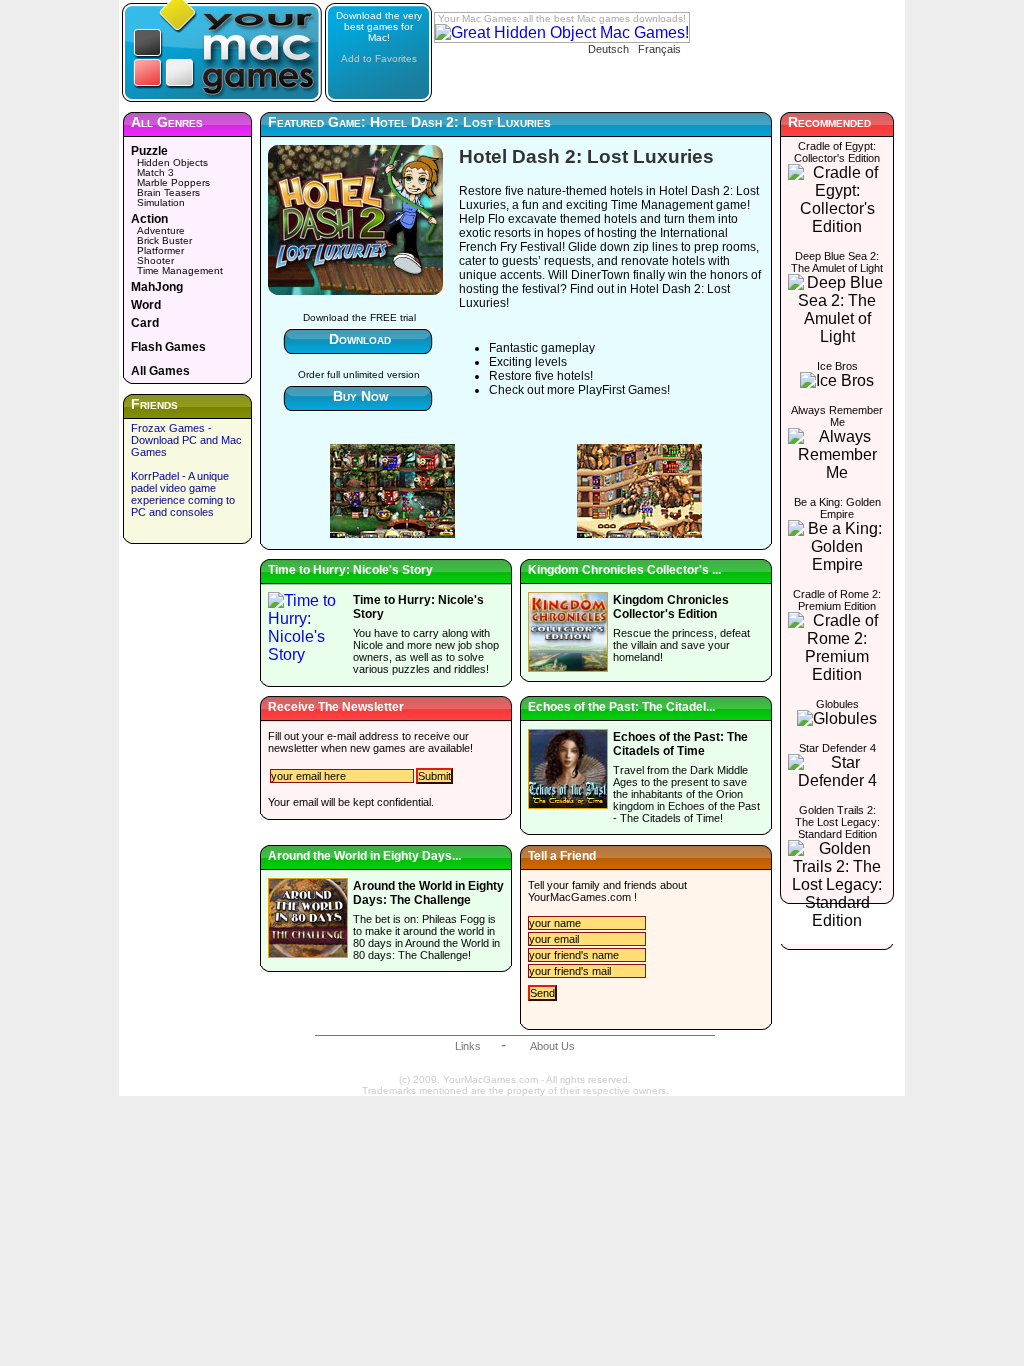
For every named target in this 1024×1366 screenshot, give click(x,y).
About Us (552, 1046)
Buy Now (360, 396)
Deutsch (608, 49)
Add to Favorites (379, 58)
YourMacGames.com (579, 897)
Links (468, 1046)
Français (659, 49)
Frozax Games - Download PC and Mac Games (186, 440)
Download (360, 339)
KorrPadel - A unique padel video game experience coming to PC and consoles (183, 494)
